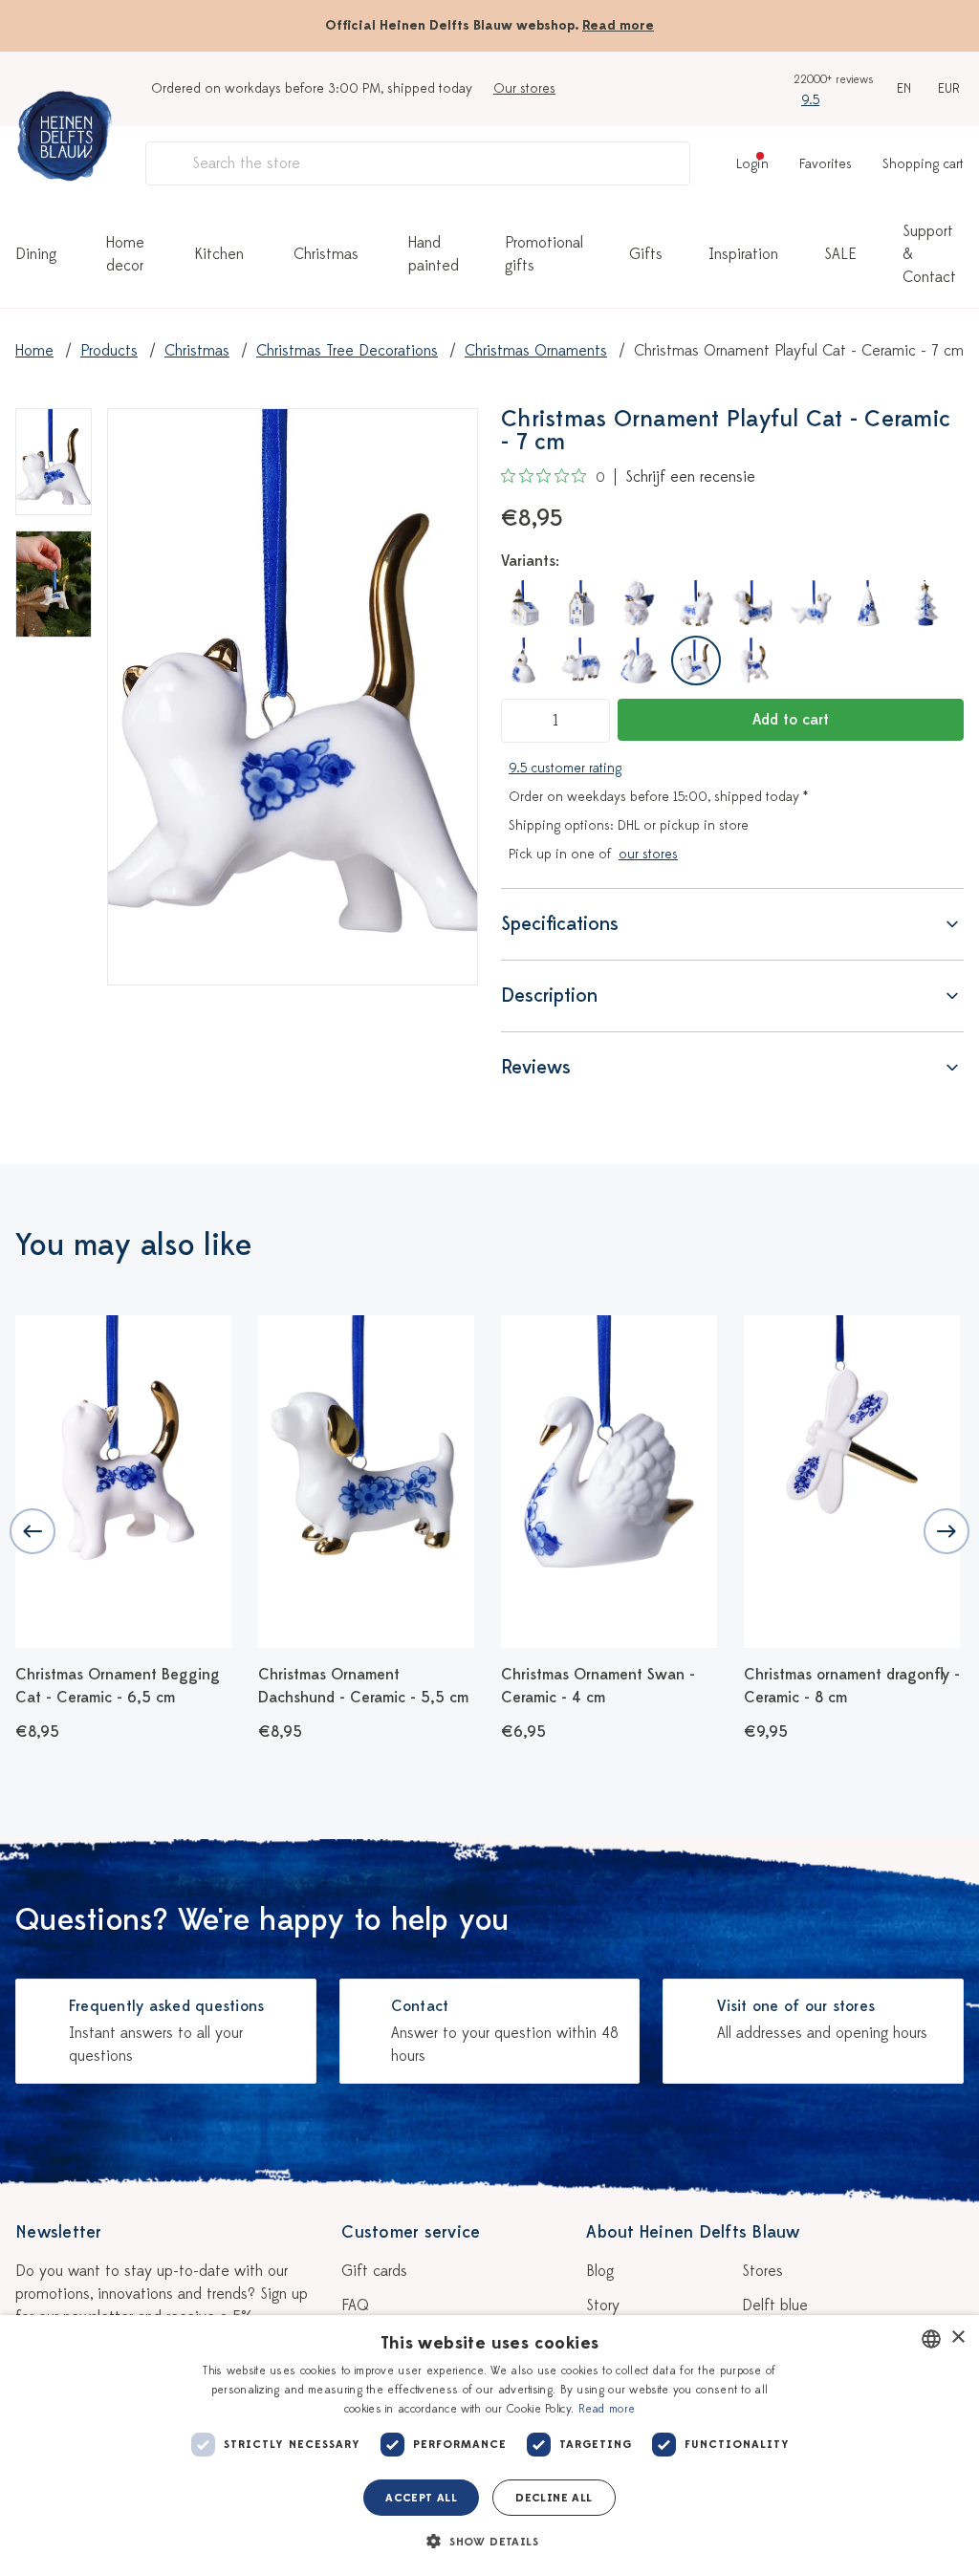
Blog (600, 2271)
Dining (36, 254)
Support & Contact (929, 254)
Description (549, 996)
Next (946, 1531)
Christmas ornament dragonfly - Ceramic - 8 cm (852, 1686)
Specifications (560, 924)
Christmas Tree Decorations (347, 351)
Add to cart (791, 720)
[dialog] (489, 2446)
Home (34, 351)
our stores (648, 854)
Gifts (646, 254)
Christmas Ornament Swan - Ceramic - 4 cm (598, 1686)
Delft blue (775, 2305)
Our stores (524, 88)
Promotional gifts (544, 254)
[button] (489, 2542)
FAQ (355, 2305)
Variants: (530, 561)
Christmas (326, 254)
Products (109, 351)
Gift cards (374, 2271)
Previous (33, 1531)
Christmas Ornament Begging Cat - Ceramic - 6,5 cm (118, 1686)
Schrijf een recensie (690, 477)
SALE (840, 254)
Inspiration (743, 254)
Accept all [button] (421, 2498)
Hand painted (434, 254)
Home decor (125, 254)
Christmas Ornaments (536, 351)
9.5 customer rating (565, 768)
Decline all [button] (554, 2498)
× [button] (957, 2338)
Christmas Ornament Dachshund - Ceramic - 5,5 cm (363, 1686)
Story (603, 2305)
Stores (762, 2271)
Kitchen (219, 254)
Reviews (536, 1067)
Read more (618, 25)
